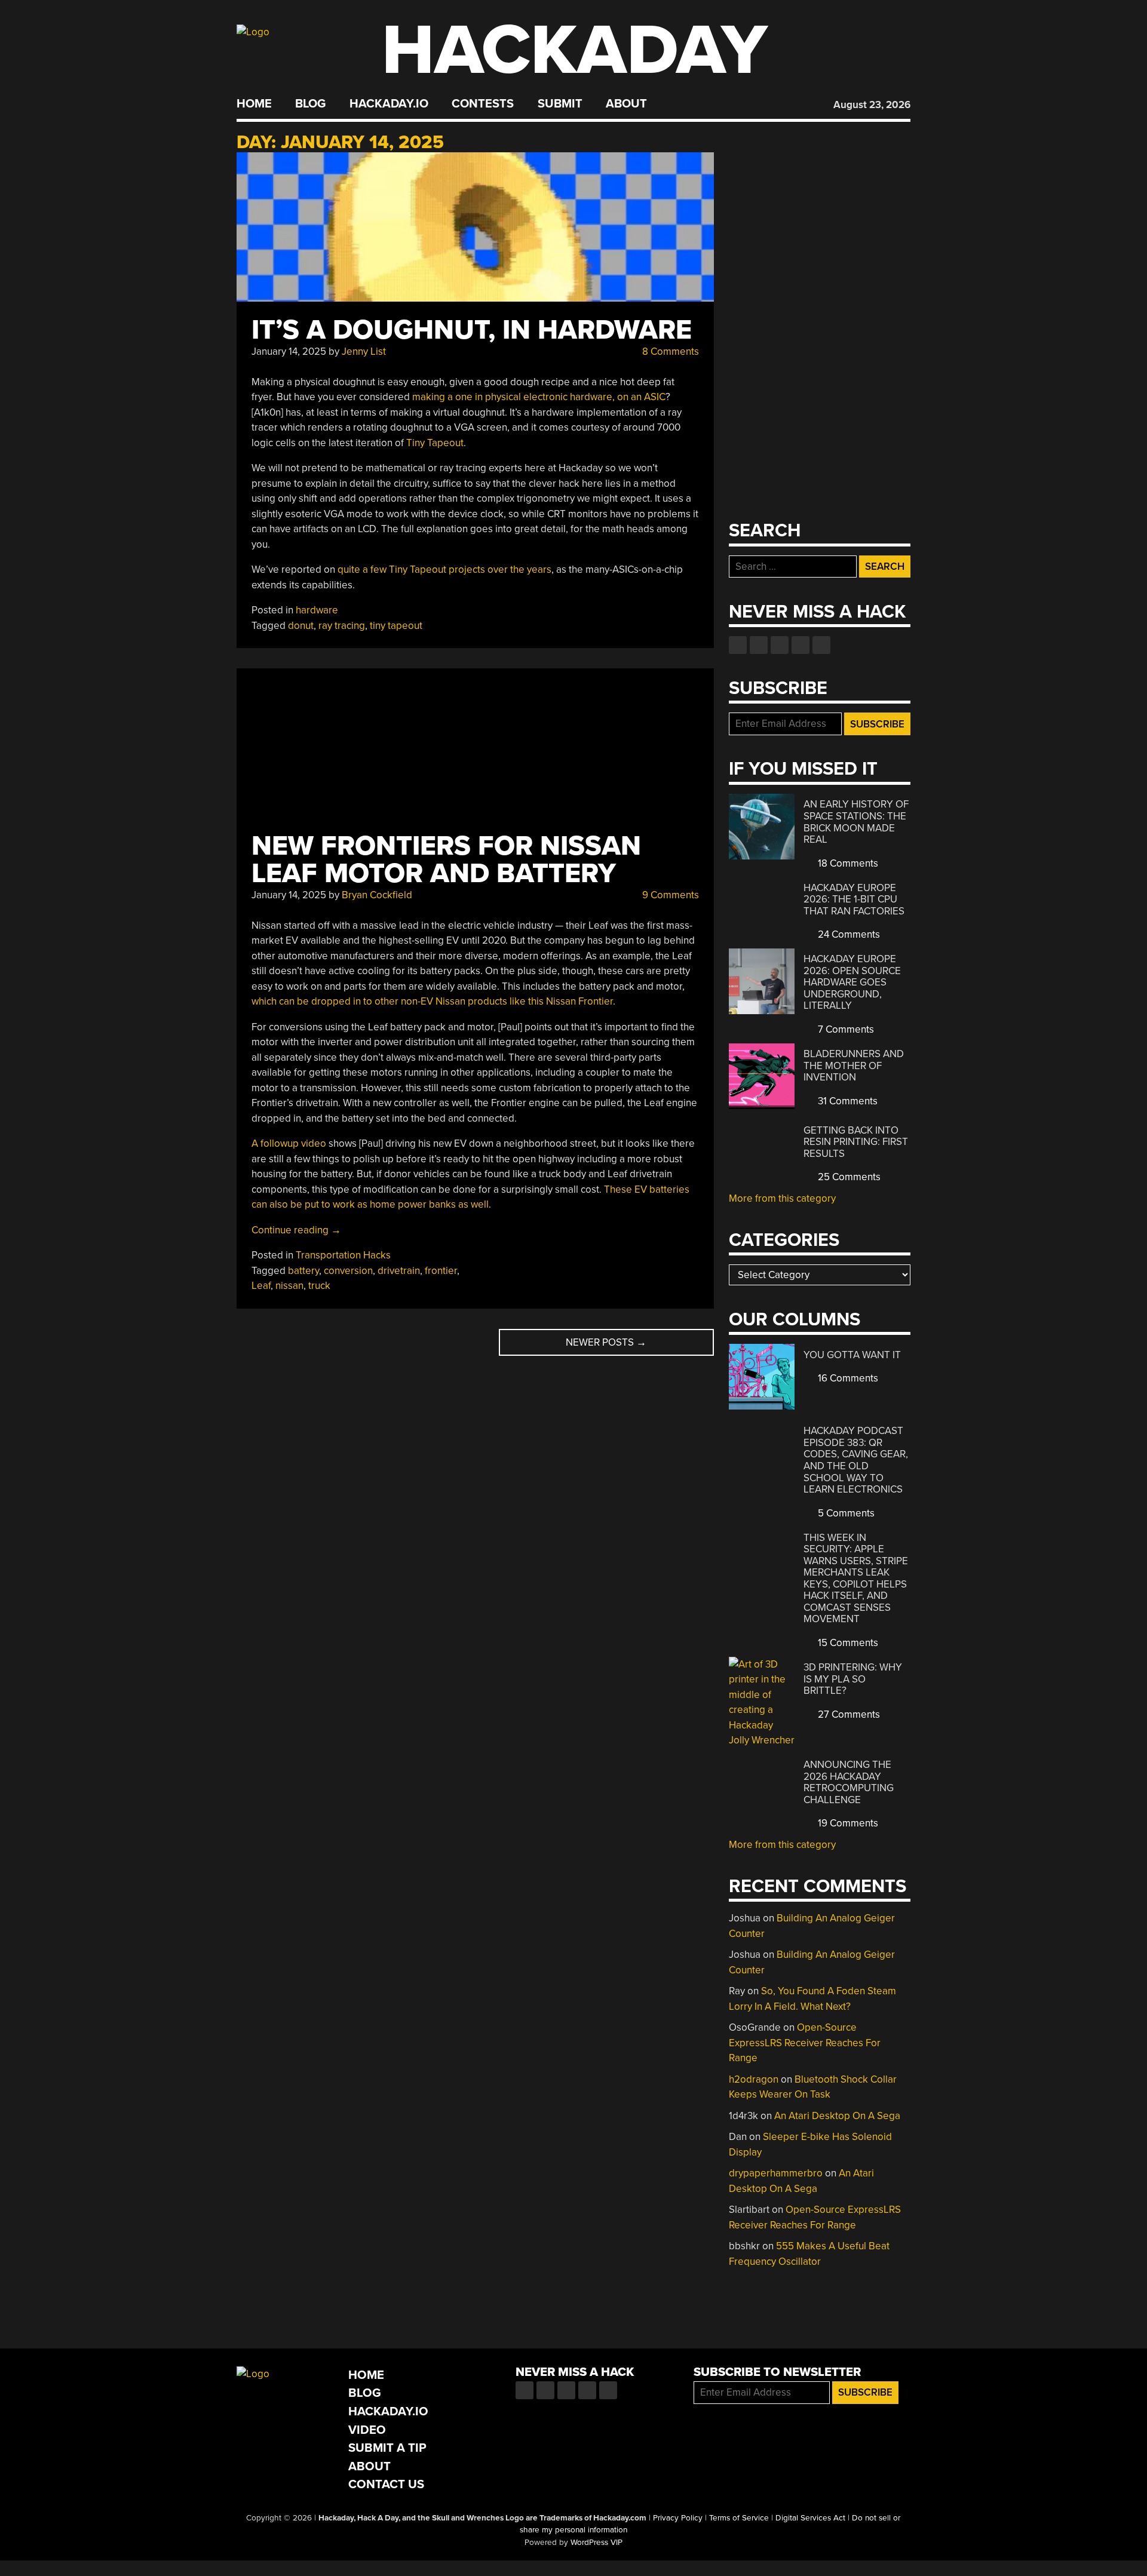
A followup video (289, 1143)
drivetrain (399, 1271)
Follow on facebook (738, 645)
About (626, 104)
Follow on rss (801, 645)
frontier (441, 1271)
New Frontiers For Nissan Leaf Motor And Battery (446, 860)
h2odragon (754, 2079)
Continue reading (296, 1230)
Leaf (261, 1286)
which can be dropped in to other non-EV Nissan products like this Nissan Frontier (432, 1001)
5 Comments (845, 1513)
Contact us (821, 645)
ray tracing (342, 626)
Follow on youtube (780, 645)
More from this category (782, 1198)
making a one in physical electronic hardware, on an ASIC (539, 397)
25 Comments (848, 1177)
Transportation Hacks (343, 1255)
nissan (289, 1286)
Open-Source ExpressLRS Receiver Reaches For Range (805, 2043)
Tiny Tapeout (435, 443)
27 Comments (848, 1714)
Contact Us (386, 2484)
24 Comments (848, 934)
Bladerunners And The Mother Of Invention (854, 1066)
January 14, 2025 (289, 351)
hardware (317, 610)
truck (319, 1286)
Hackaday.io (389, 104)
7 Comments (845, 1029)
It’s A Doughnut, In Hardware (472, 330)
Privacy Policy (678, 2518)
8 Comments (669, 351)
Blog (310, 104)
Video (367, 2430)
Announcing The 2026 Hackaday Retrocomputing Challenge (849, 1782)
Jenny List (364, 351)
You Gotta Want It (852, 1355)
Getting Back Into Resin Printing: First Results (856, 1142)
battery (303, 1271)
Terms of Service (739, 2518)
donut (301, 626)
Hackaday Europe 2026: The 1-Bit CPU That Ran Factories (854, 899)
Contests (483, 104)
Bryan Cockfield (377, 895)
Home (254, 104)
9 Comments (669, 895)
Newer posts (606, 1342)
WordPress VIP (596, 2543)
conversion (348, 1271)
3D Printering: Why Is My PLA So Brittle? (853, 1679)
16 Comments (847, 1378)
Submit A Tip (387, 2448)
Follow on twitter (759, 645)
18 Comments (847, 863)
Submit (560, 104)
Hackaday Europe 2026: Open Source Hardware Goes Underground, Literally (852, 982)
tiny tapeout (396, 626)
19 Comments (847, 1823)
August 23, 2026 (872, 105)
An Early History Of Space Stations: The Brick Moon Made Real (856, 822)
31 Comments (847, 1101)
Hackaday (575, 50)
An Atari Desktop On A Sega (837, 2116)
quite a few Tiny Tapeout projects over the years (444, 569)
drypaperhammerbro (776, 2173)
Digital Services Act (810, 2518)
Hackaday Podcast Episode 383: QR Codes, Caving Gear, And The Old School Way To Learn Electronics (856, 1460)
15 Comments (847, 1643)
